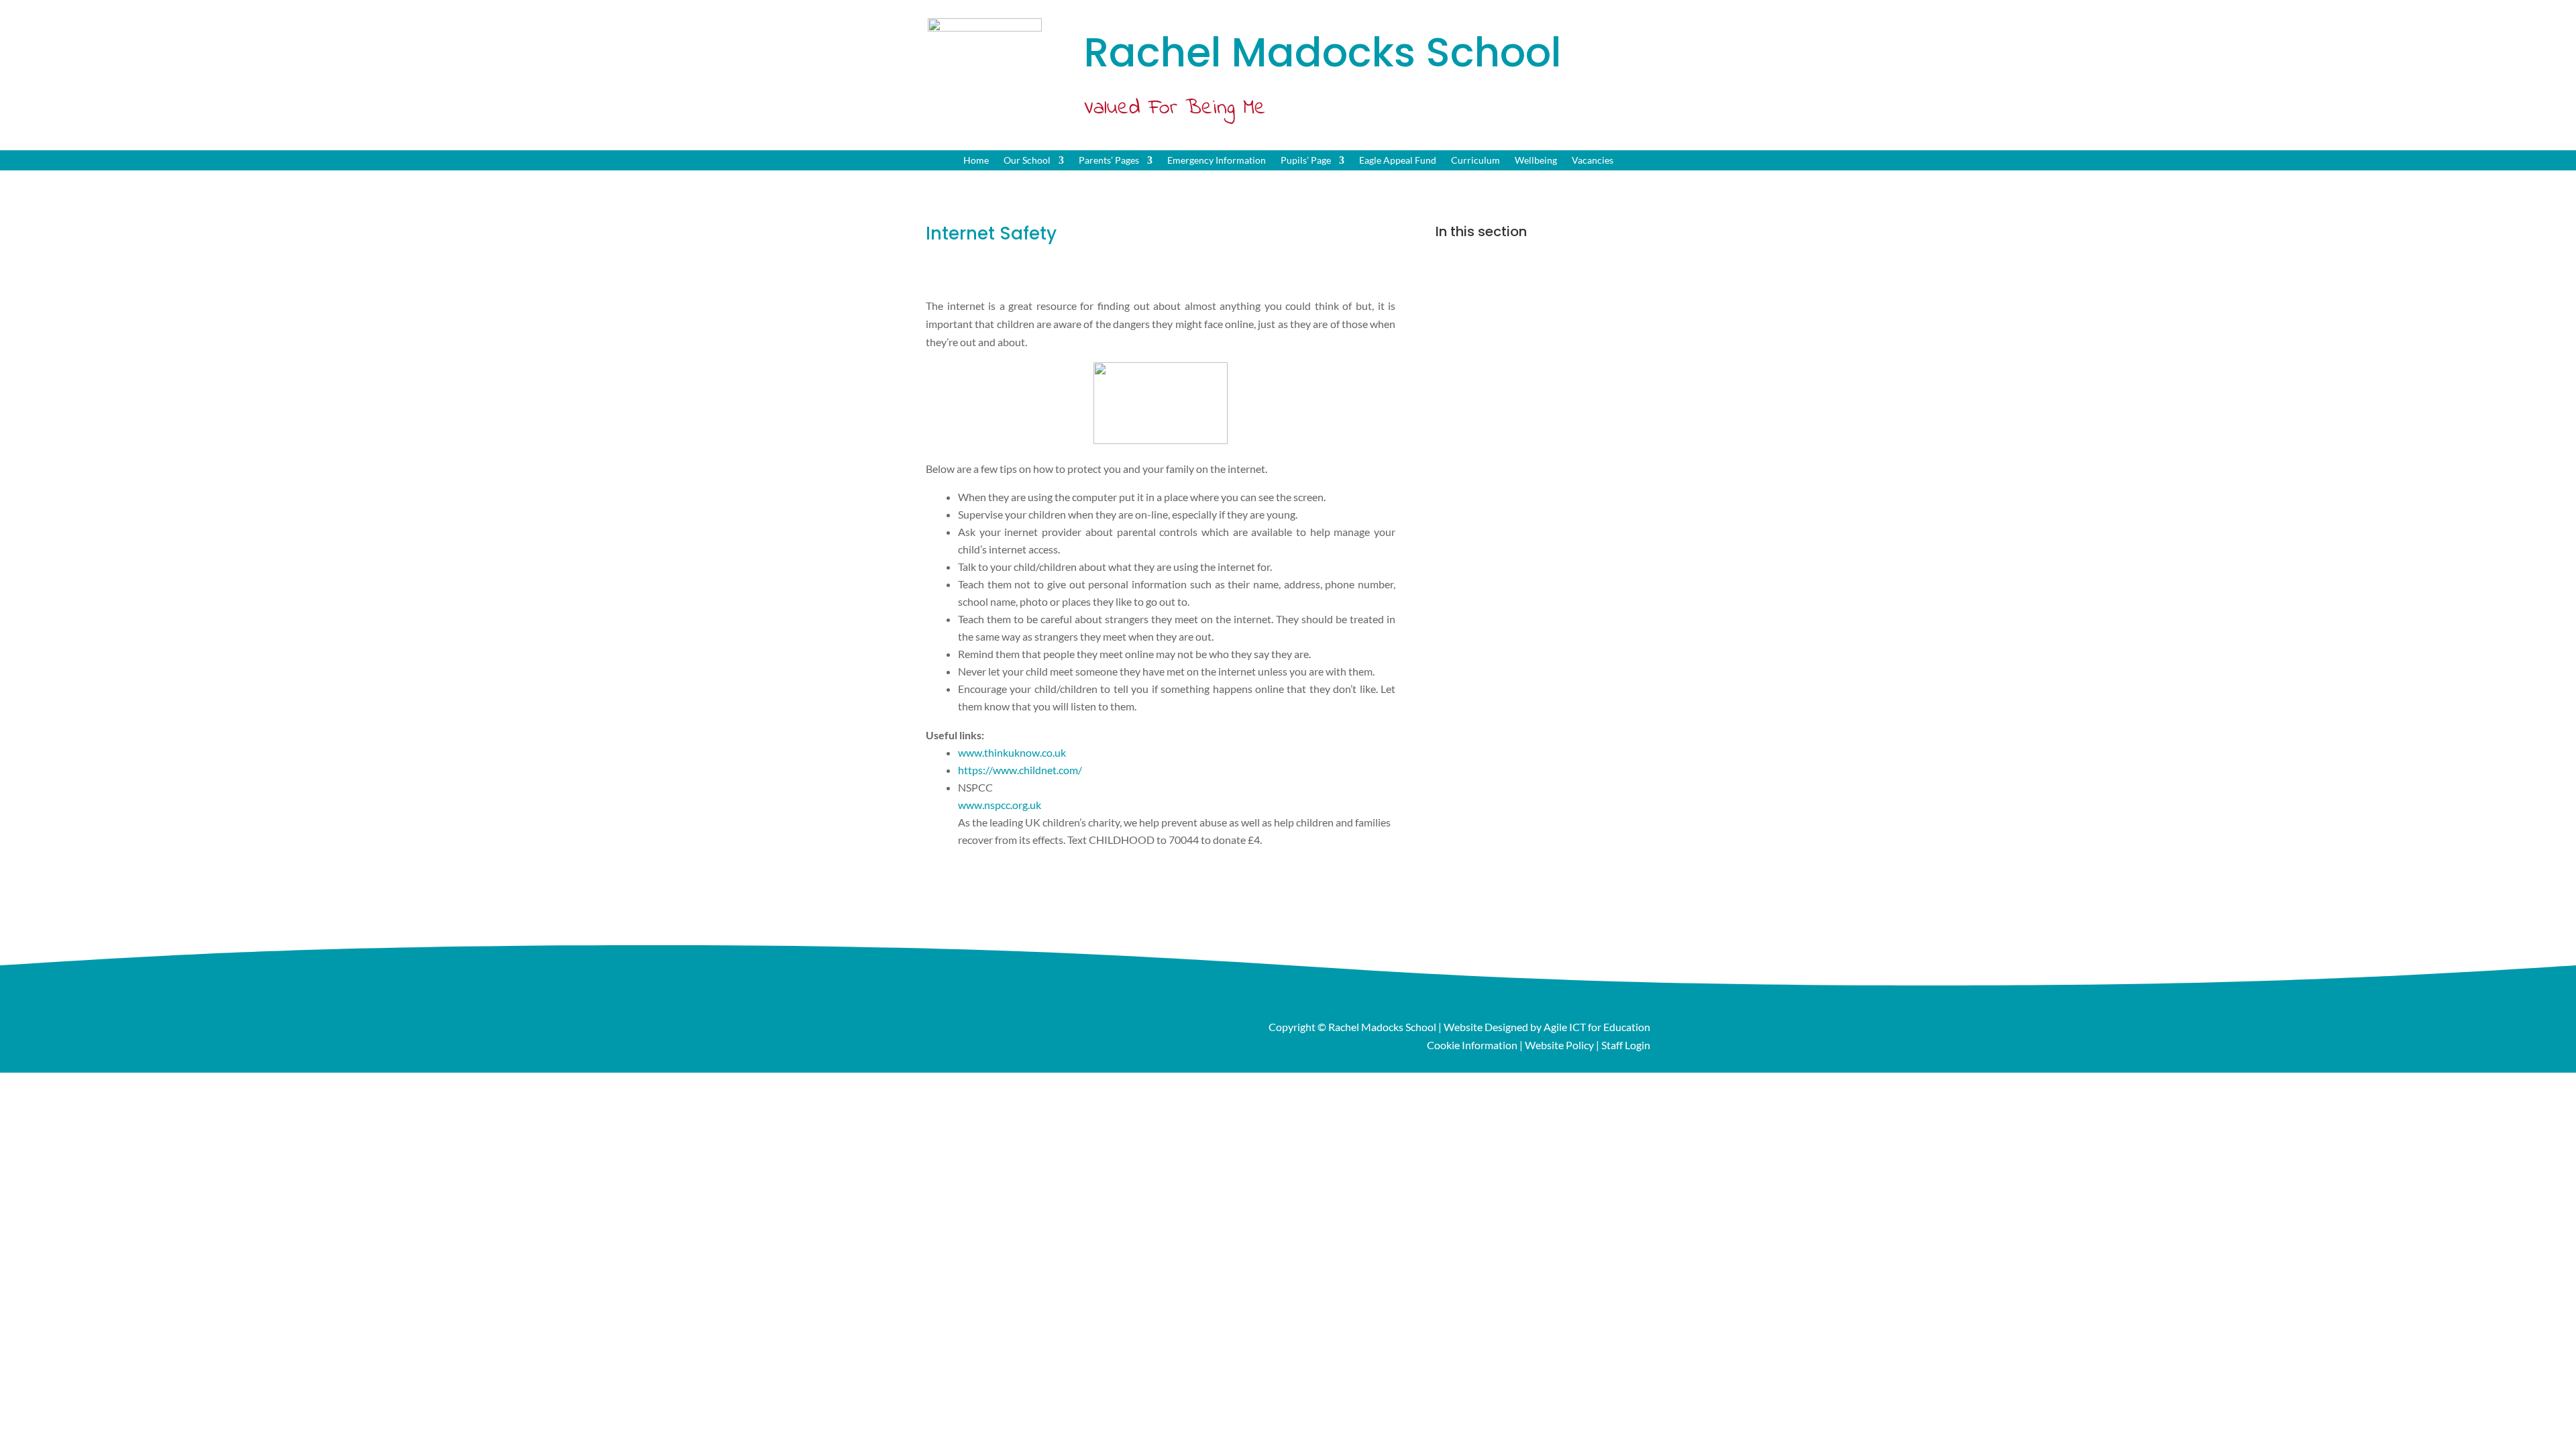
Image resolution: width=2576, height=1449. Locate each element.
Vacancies (1593, 161)
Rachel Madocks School (1382, 1027)
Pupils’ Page (1306, 161)
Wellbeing (1536, 161)
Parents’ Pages (1109, 161)
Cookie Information (1472, 1045)
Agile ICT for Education (1597, 1027)
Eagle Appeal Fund (1398, 161)
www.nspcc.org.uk (1000, 805)
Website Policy (1559, 1045)
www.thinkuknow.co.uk (1012, 752)
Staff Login (1626, 1045)
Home (976, 161)
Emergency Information (1217, 161)
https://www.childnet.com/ (1020, 770)
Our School (1027, 161)
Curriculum (1475, 161)
